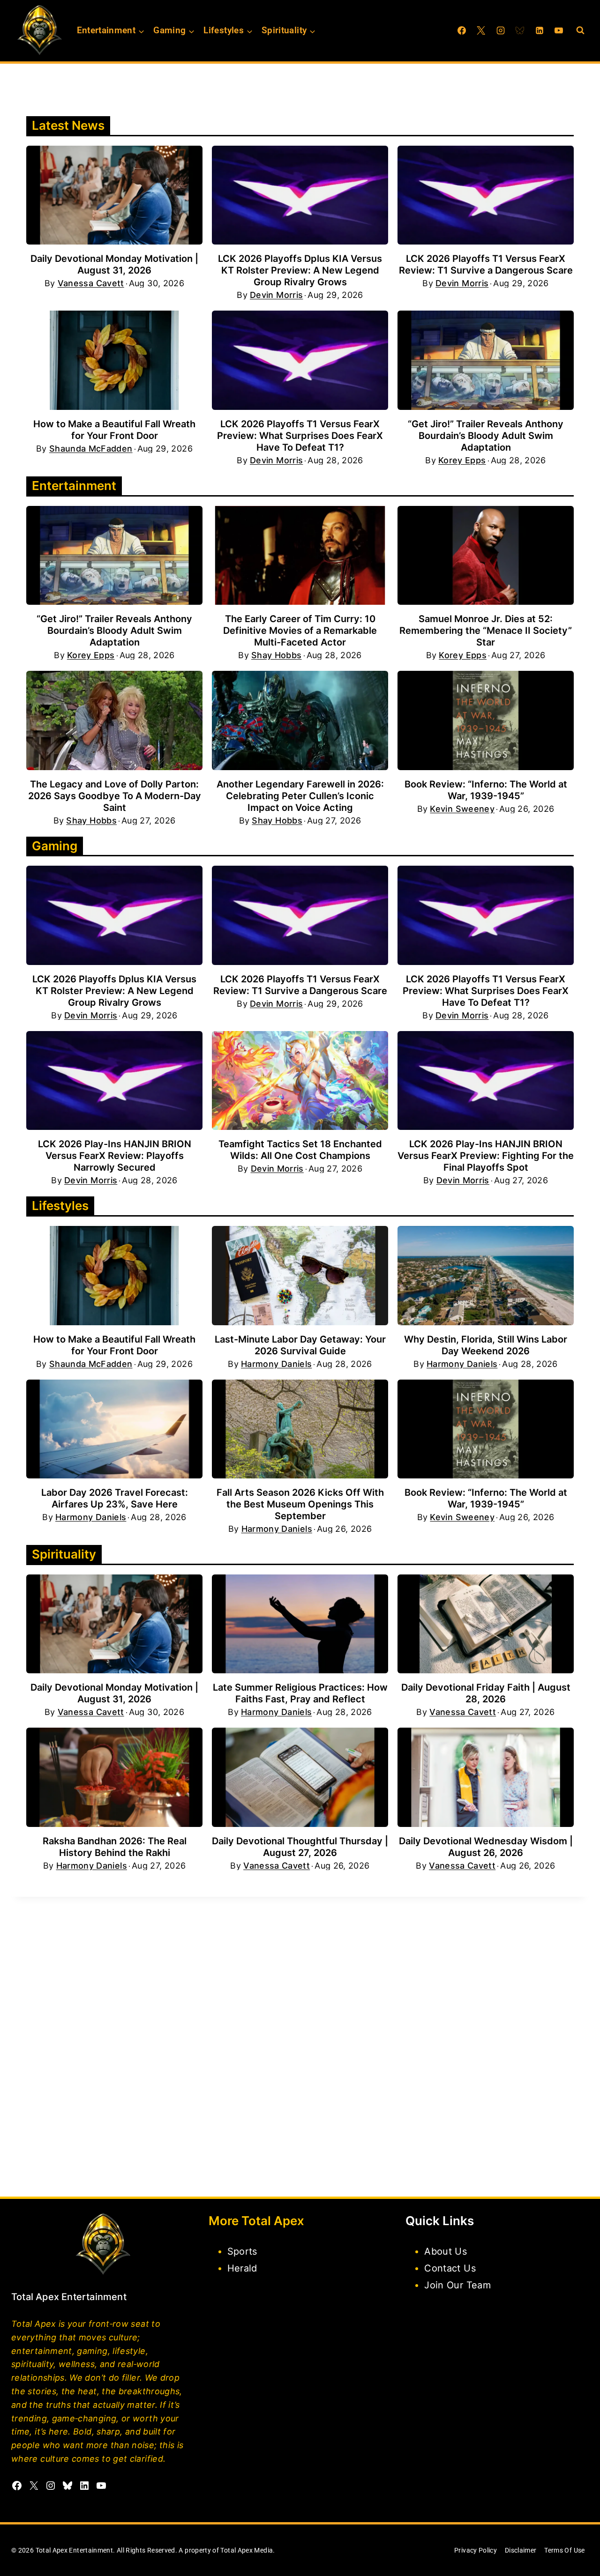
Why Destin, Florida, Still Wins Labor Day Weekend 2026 (486, 1345)
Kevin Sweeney (462, 809)
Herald (242, 2268)
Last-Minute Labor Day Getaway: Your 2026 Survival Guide (300, 1345)
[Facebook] (462, 30)
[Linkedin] (540, 30)
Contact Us (450, 2268)
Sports (242, 2251)
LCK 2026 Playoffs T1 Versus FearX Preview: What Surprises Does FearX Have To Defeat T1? (300, 436)
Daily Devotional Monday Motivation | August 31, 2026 (114, 264)
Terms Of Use (564, 2550)
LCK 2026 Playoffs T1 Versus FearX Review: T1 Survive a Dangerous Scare (486, 264)
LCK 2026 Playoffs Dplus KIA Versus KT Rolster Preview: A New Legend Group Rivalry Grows (300, 270)
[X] (481, 30)
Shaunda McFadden (91, 449)
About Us (446, 2251)
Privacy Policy (476, 2550)
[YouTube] (559, 30)
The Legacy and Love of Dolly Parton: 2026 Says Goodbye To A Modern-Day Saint (115, 796)
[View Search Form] (580, 30)
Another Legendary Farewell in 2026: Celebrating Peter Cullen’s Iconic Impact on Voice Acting (300, 796)
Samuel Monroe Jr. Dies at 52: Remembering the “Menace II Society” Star (486, 631)
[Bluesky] (520, 30)
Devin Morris (276, 295)
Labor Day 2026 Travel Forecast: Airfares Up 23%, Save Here (115, 1498)
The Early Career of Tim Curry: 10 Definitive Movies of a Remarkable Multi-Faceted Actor (300, 631)
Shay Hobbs (277, 655)
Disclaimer (521, 2550)
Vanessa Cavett (91, 283)
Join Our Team (457, 2285)
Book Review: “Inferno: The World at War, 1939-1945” (486, 790)
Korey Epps (462, 460)
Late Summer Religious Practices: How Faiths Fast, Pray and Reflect (300, 1693)
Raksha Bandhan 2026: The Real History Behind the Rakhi (115, 1847)
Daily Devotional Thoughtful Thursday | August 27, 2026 (300, 1847)
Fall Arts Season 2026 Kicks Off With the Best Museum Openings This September (300, 1504)
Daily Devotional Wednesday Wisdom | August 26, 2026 (486, 1847)
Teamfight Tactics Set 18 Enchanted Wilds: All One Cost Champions (300, 1150)
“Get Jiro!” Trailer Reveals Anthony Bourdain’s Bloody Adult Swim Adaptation (486, 436)
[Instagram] (501, 30)
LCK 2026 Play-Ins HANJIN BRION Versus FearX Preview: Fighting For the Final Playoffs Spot (486, 1156)
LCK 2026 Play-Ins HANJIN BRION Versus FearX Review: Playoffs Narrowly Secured (115, 1156)
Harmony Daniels (276, 1364)
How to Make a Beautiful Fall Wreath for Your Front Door (114, 430)
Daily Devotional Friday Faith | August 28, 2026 (486, 1693)
